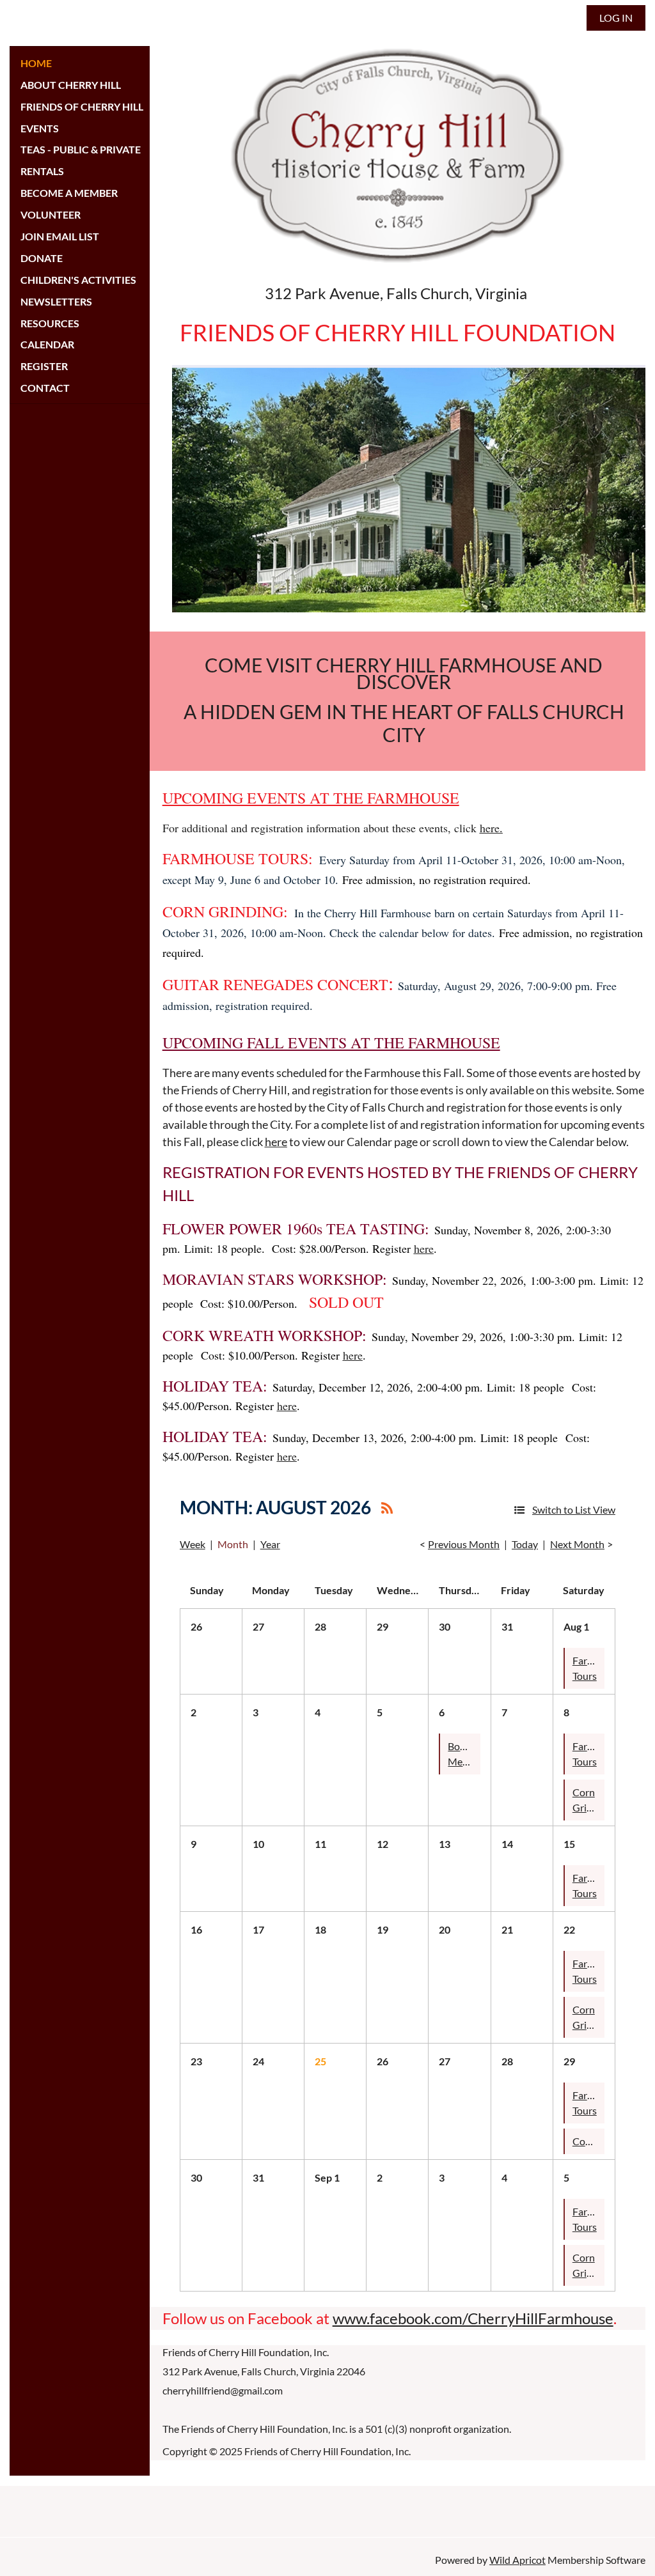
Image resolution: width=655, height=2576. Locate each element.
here (276, 1142)
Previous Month (464, 1544)
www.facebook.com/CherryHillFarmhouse (473, 2318)
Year (270, 1544)
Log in (616, 18)
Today (525, 1544)
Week (193, 1544)
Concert (590, 2141)
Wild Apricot (517, 2560)
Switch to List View (574, 1509)
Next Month (577, 1544)
